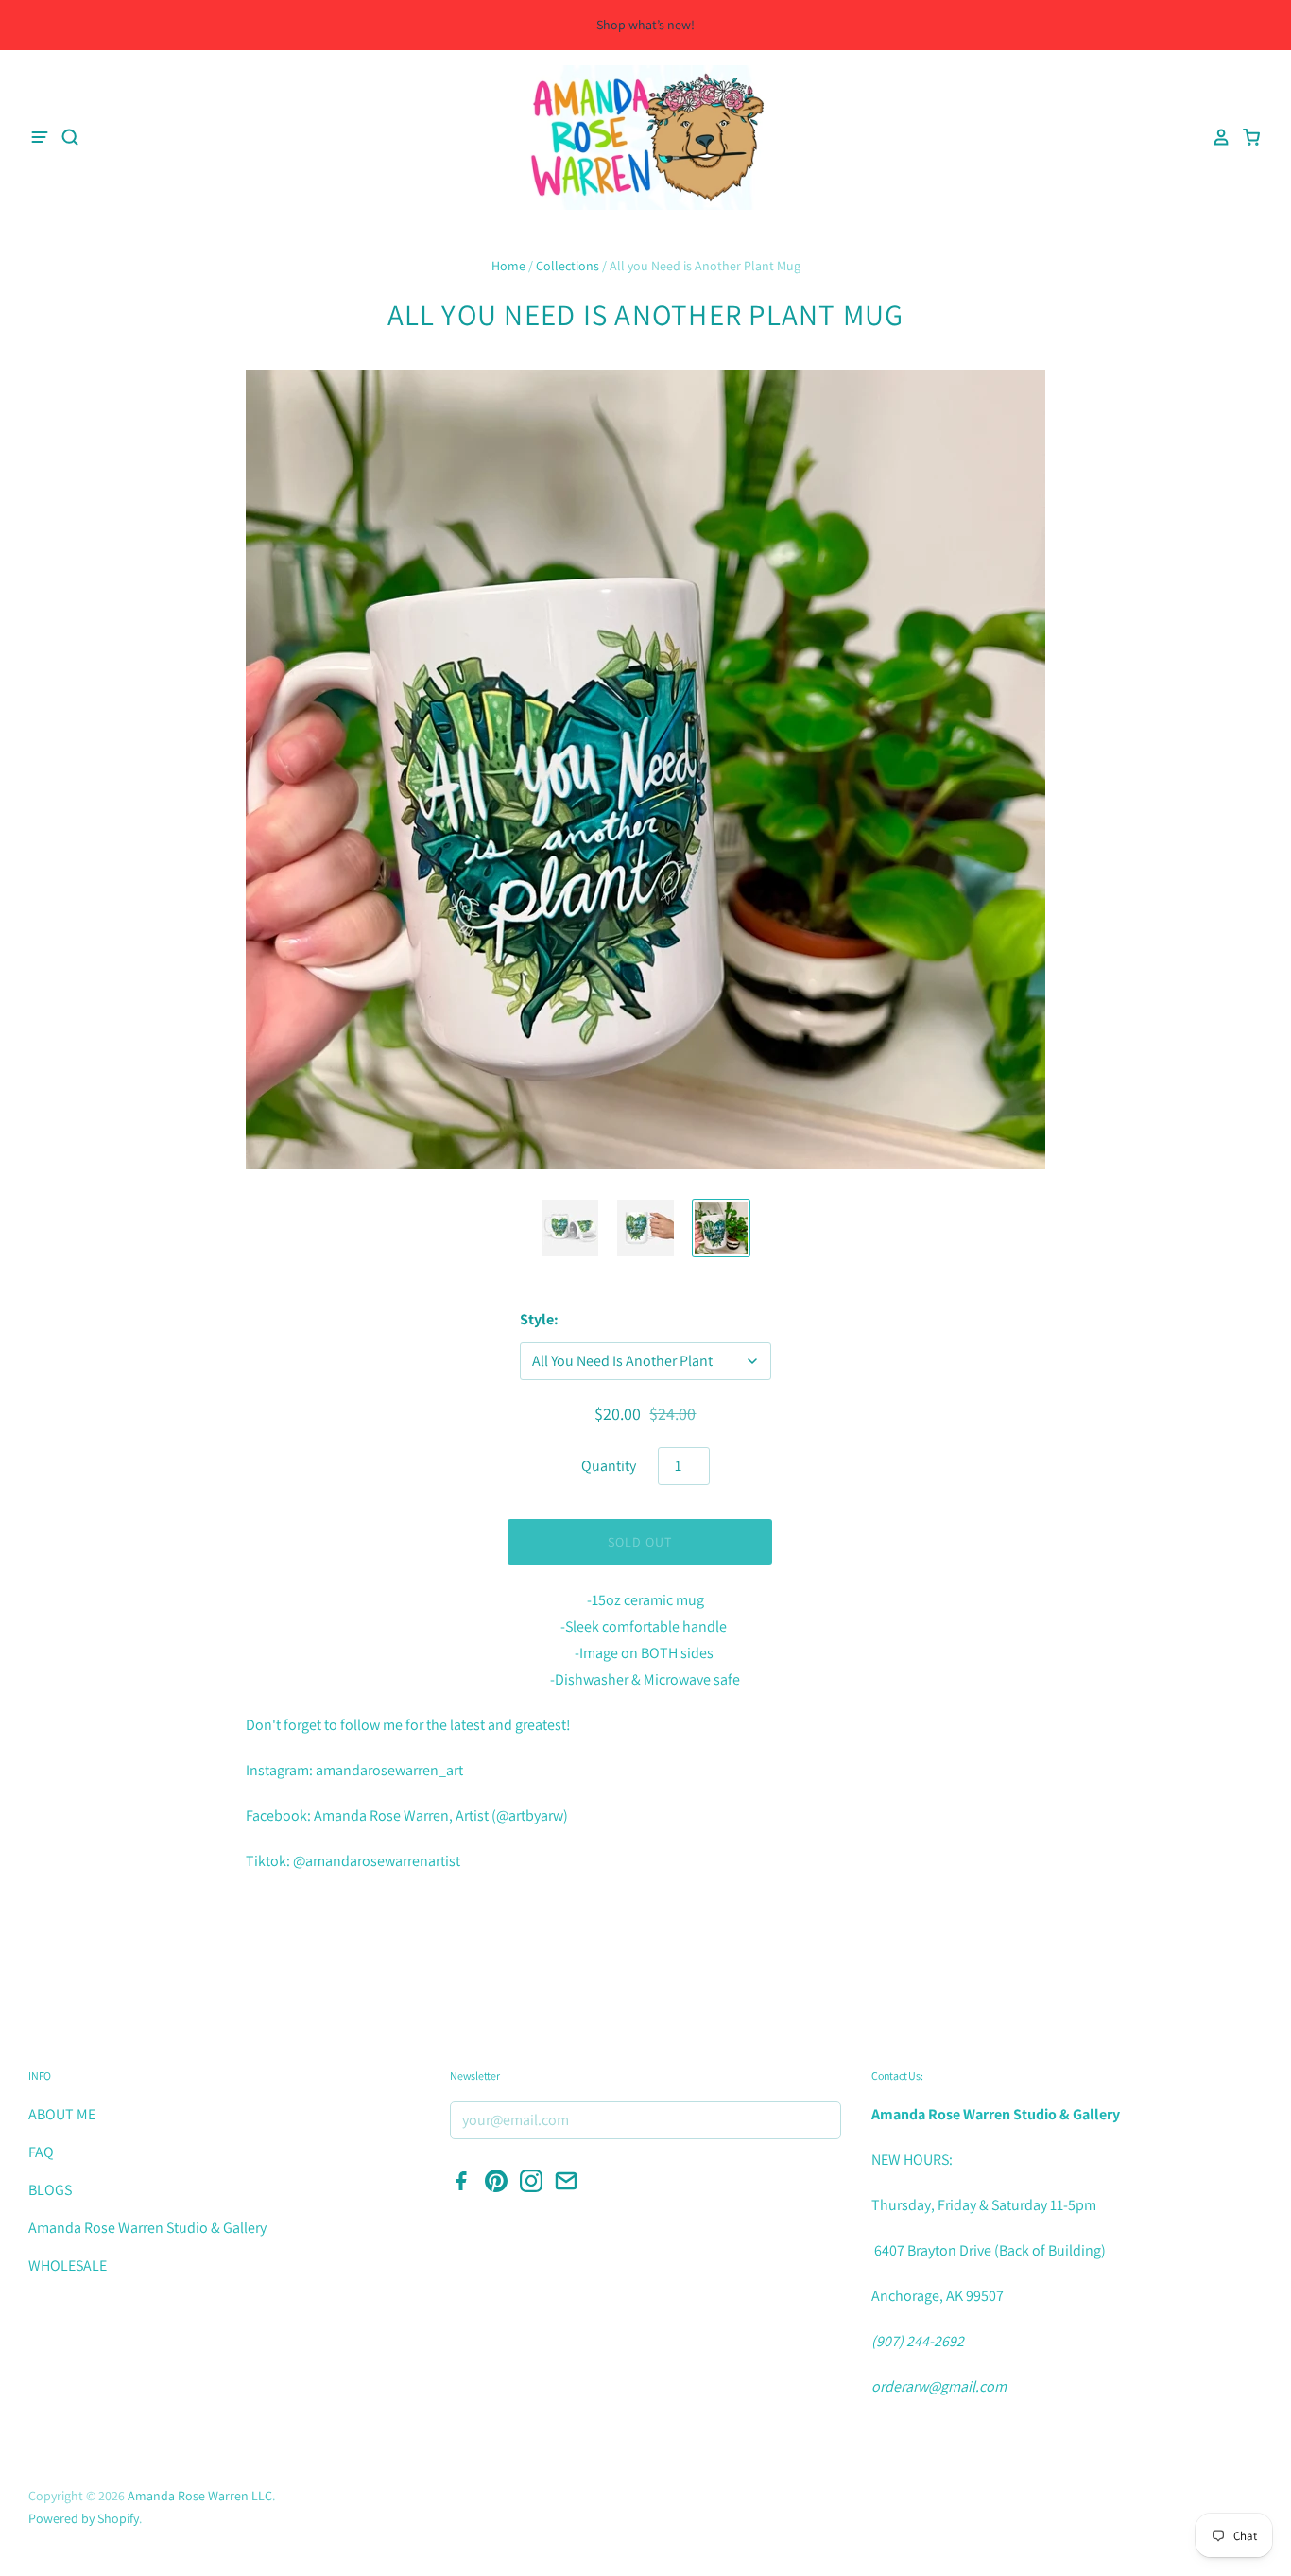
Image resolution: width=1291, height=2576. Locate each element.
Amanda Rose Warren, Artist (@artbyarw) (441, 1815)
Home (508, 266)
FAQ (41, 2152)
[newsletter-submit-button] (821, 2121)
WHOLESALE (68, 2265)
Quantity (609, 1466)
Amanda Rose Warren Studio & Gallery (147, 2228)
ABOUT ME (62, 2114)
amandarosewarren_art (389, 1770)
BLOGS (50, 2190)
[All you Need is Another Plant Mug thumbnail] (645, 1228)
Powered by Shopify (84, 2518)
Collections (568, 266)
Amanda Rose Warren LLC (200, 2496)
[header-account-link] (1215, 137)
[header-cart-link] (1246, 137)
